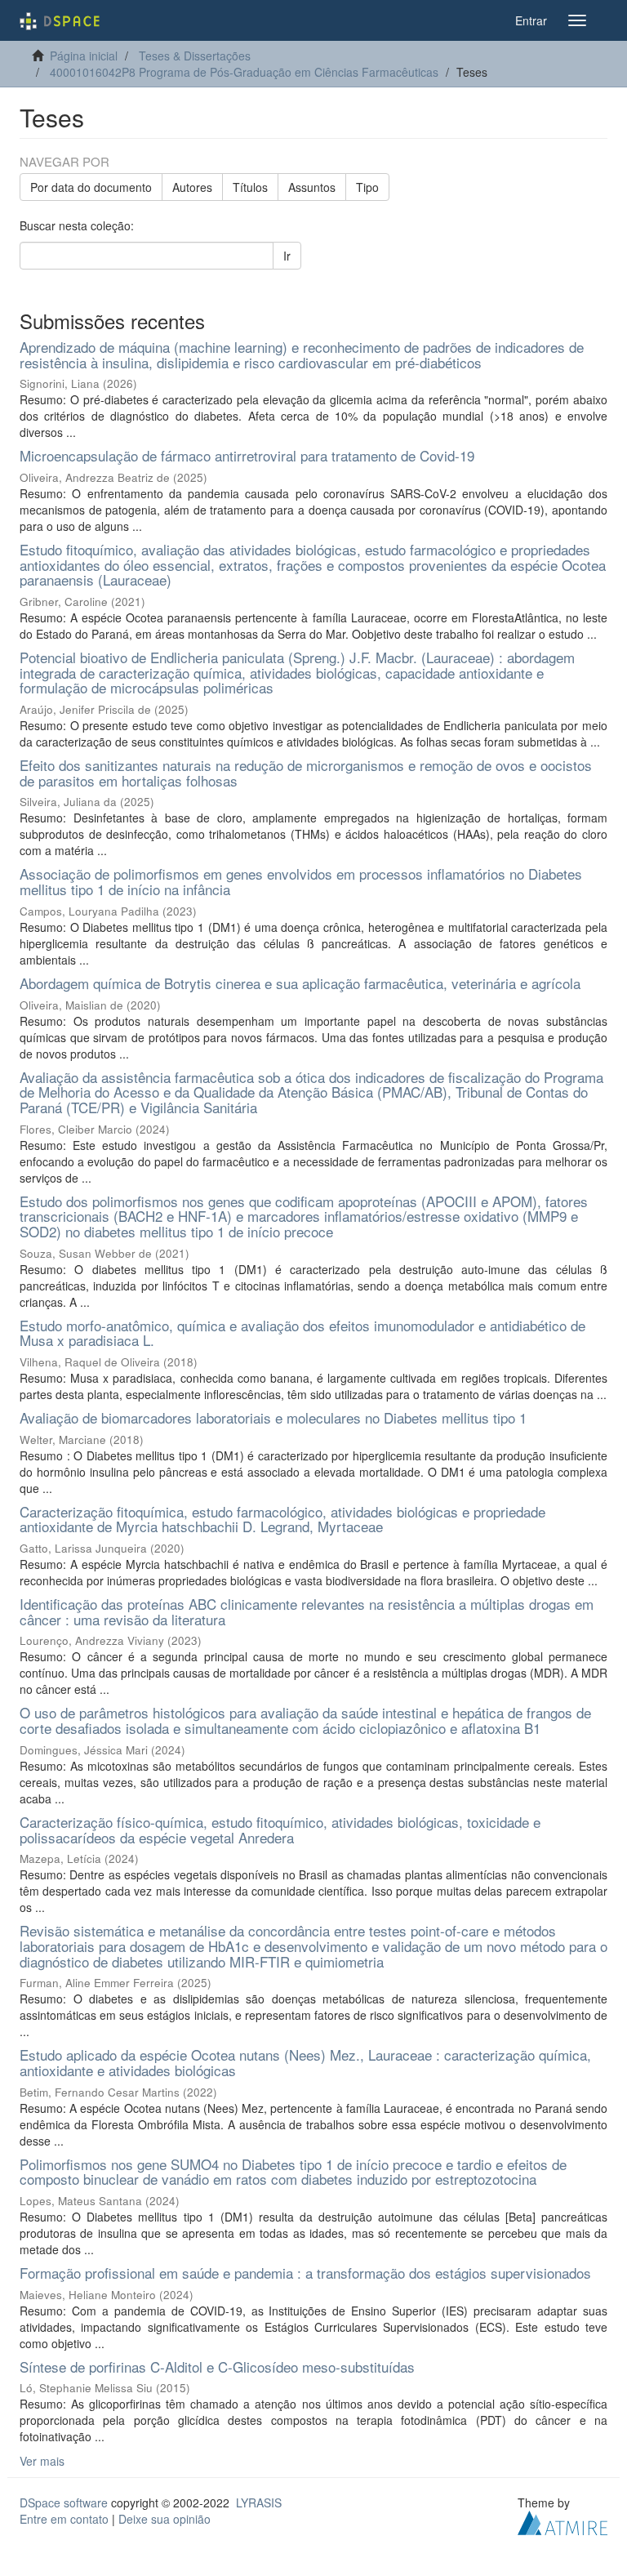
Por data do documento (91, 187)
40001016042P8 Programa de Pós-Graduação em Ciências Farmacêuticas (244, 72)
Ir (287, 256)
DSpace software (64, 2502)
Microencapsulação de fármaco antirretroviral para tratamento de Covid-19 (247, 455)
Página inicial (84, 56)
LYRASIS (259, 2502)
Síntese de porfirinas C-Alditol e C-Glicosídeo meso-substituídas (217, 2367)
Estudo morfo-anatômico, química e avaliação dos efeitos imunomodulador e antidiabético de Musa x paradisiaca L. (302, 1333)
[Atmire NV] (563, 2521)
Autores (192, 187)
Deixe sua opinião (165, 2519)
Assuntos (312, 187)
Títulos (250, 187)
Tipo (367, 187)
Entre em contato (64, 2519)
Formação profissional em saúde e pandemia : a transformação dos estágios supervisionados (305, 2273)
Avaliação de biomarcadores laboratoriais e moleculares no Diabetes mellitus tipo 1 (273, 1417)
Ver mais (42, 2461)
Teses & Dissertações (195, 56)
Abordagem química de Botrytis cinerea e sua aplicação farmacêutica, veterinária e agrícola (300, 983)
